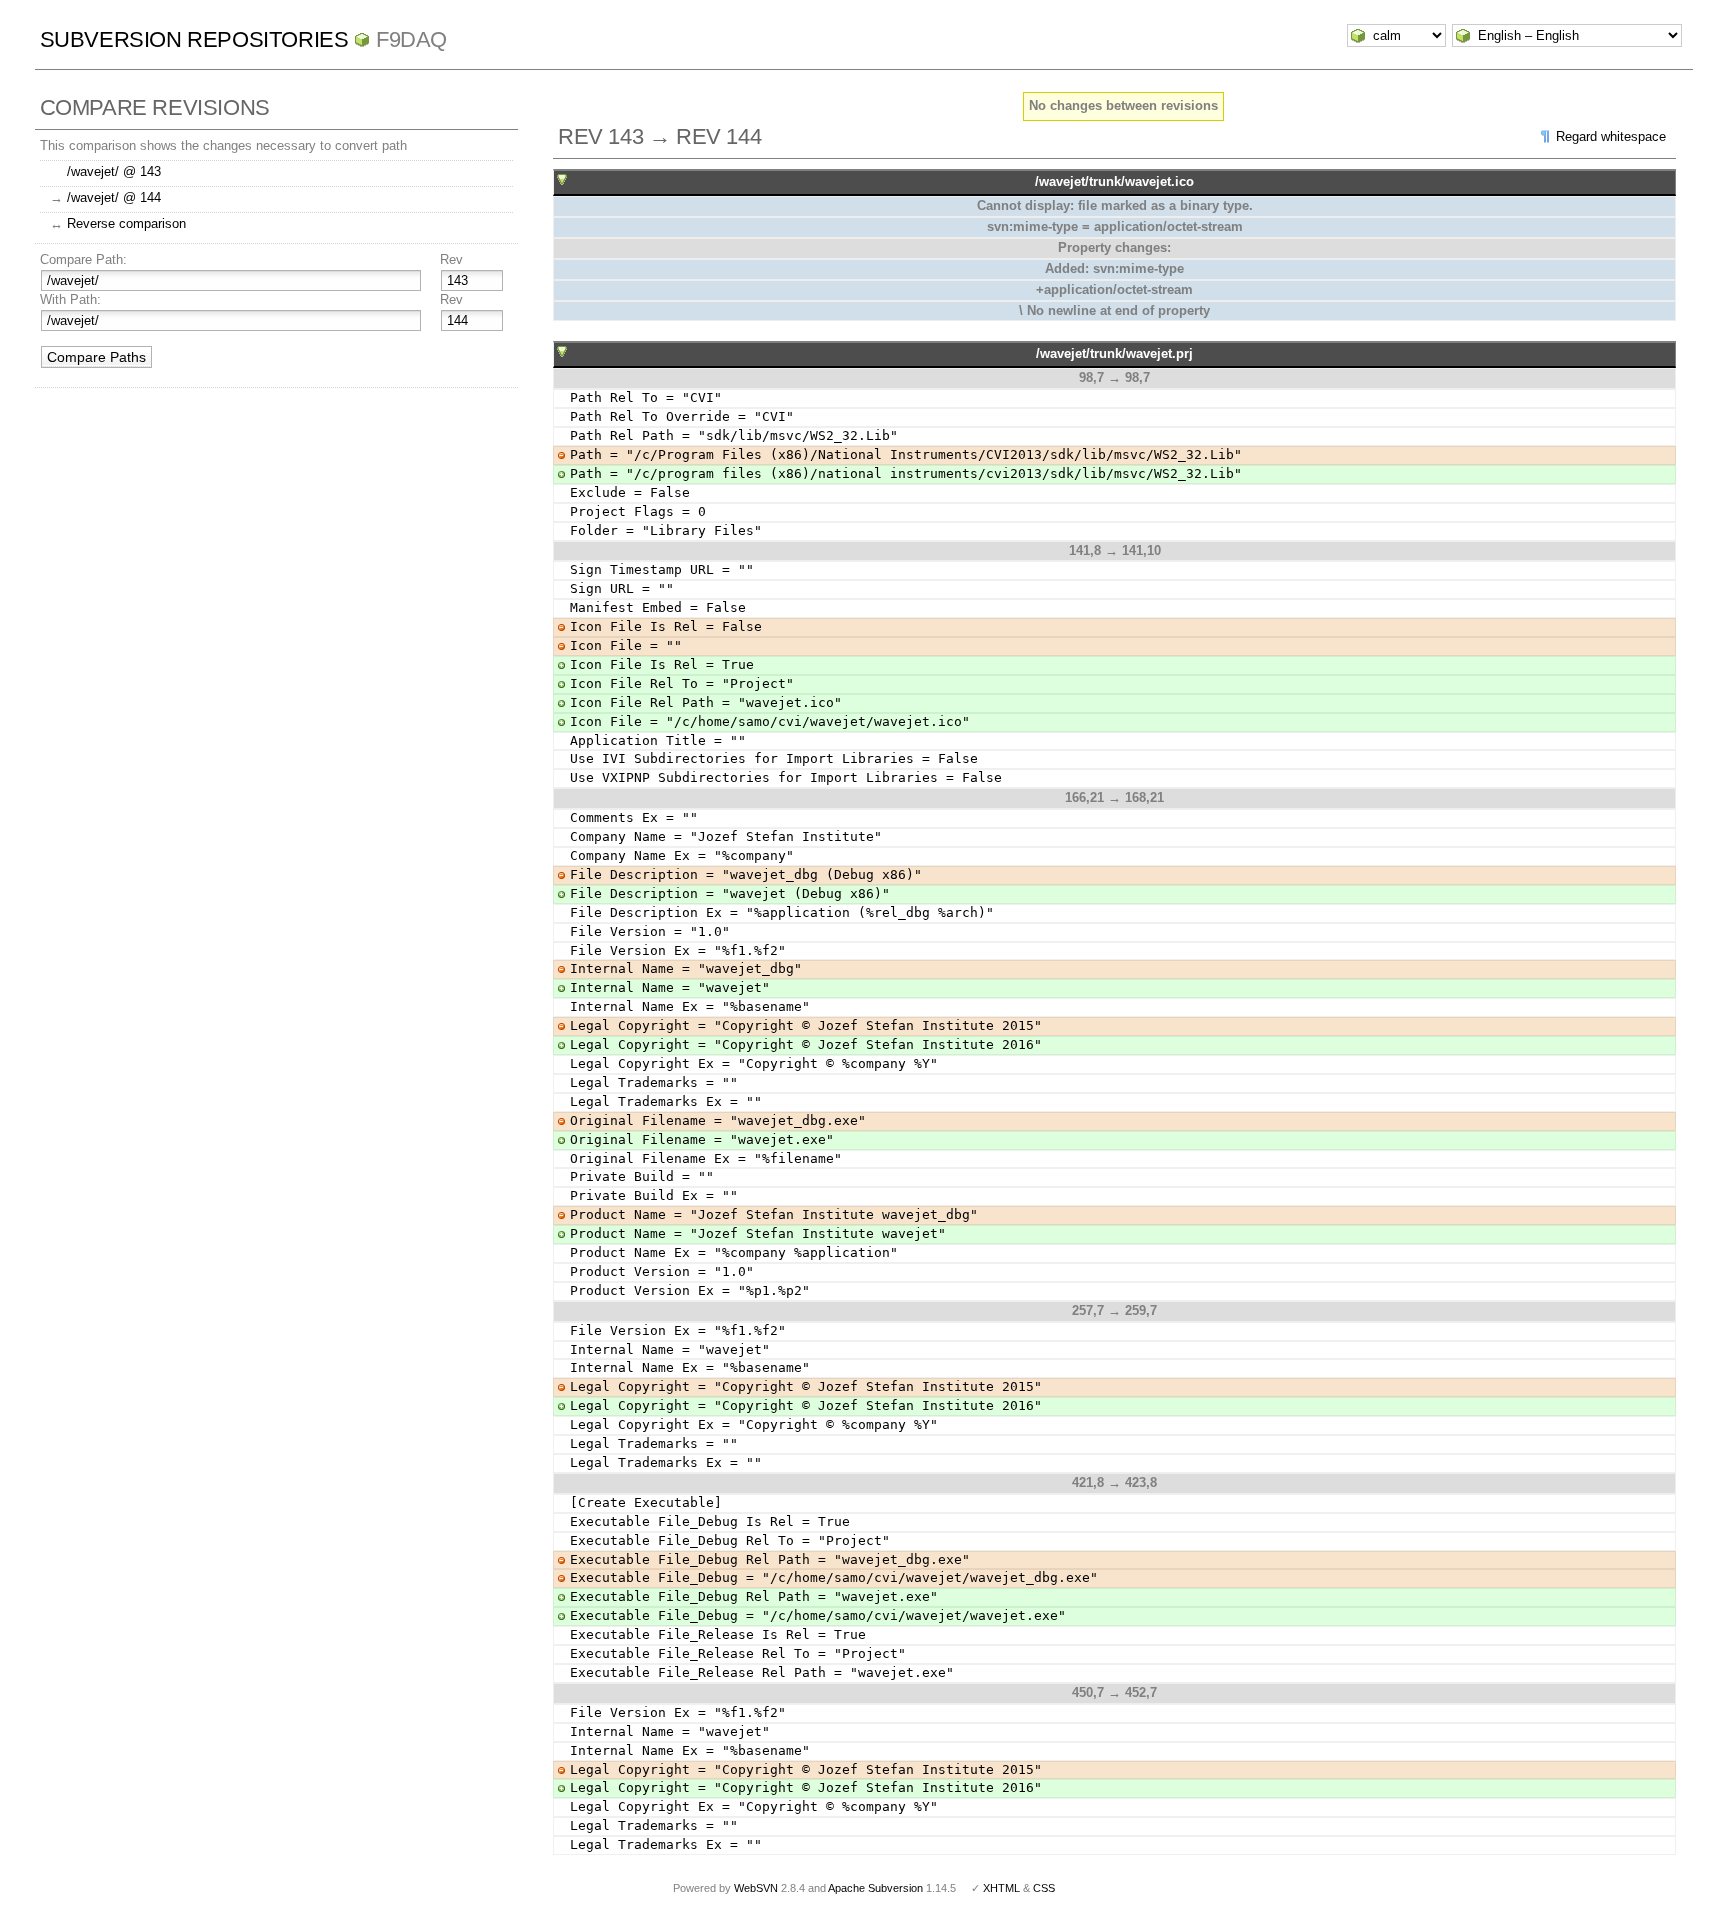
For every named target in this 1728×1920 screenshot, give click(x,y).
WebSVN (756, 1888)
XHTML (1001, 1888)
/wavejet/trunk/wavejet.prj (1114, 353)
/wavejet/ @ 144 (114, 197)
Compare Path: (83, 259)
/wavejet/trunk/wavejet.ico (1114, 181)
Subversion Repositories (194, 39)
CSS (1044, 1888)
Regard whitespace (1611, 136)
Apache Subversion (875, 1888)
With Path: (70, 299)
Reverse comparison (126, 223)
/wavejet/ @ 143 (114, 171)
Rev (451, 259)
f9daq (411, 39)
